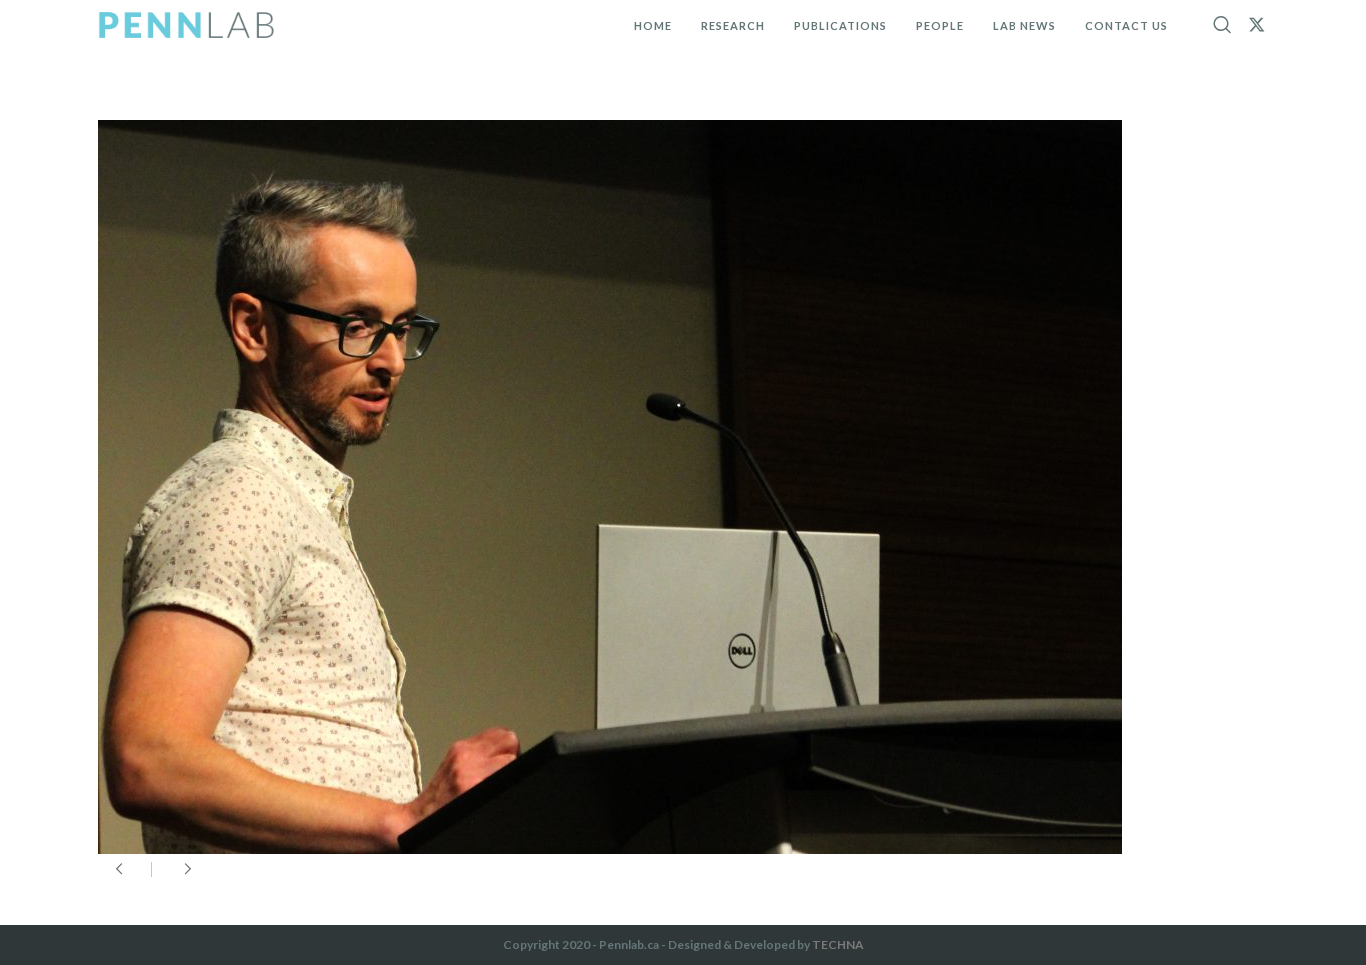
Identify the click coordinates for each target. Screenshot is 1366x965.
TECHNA (838, 944)
